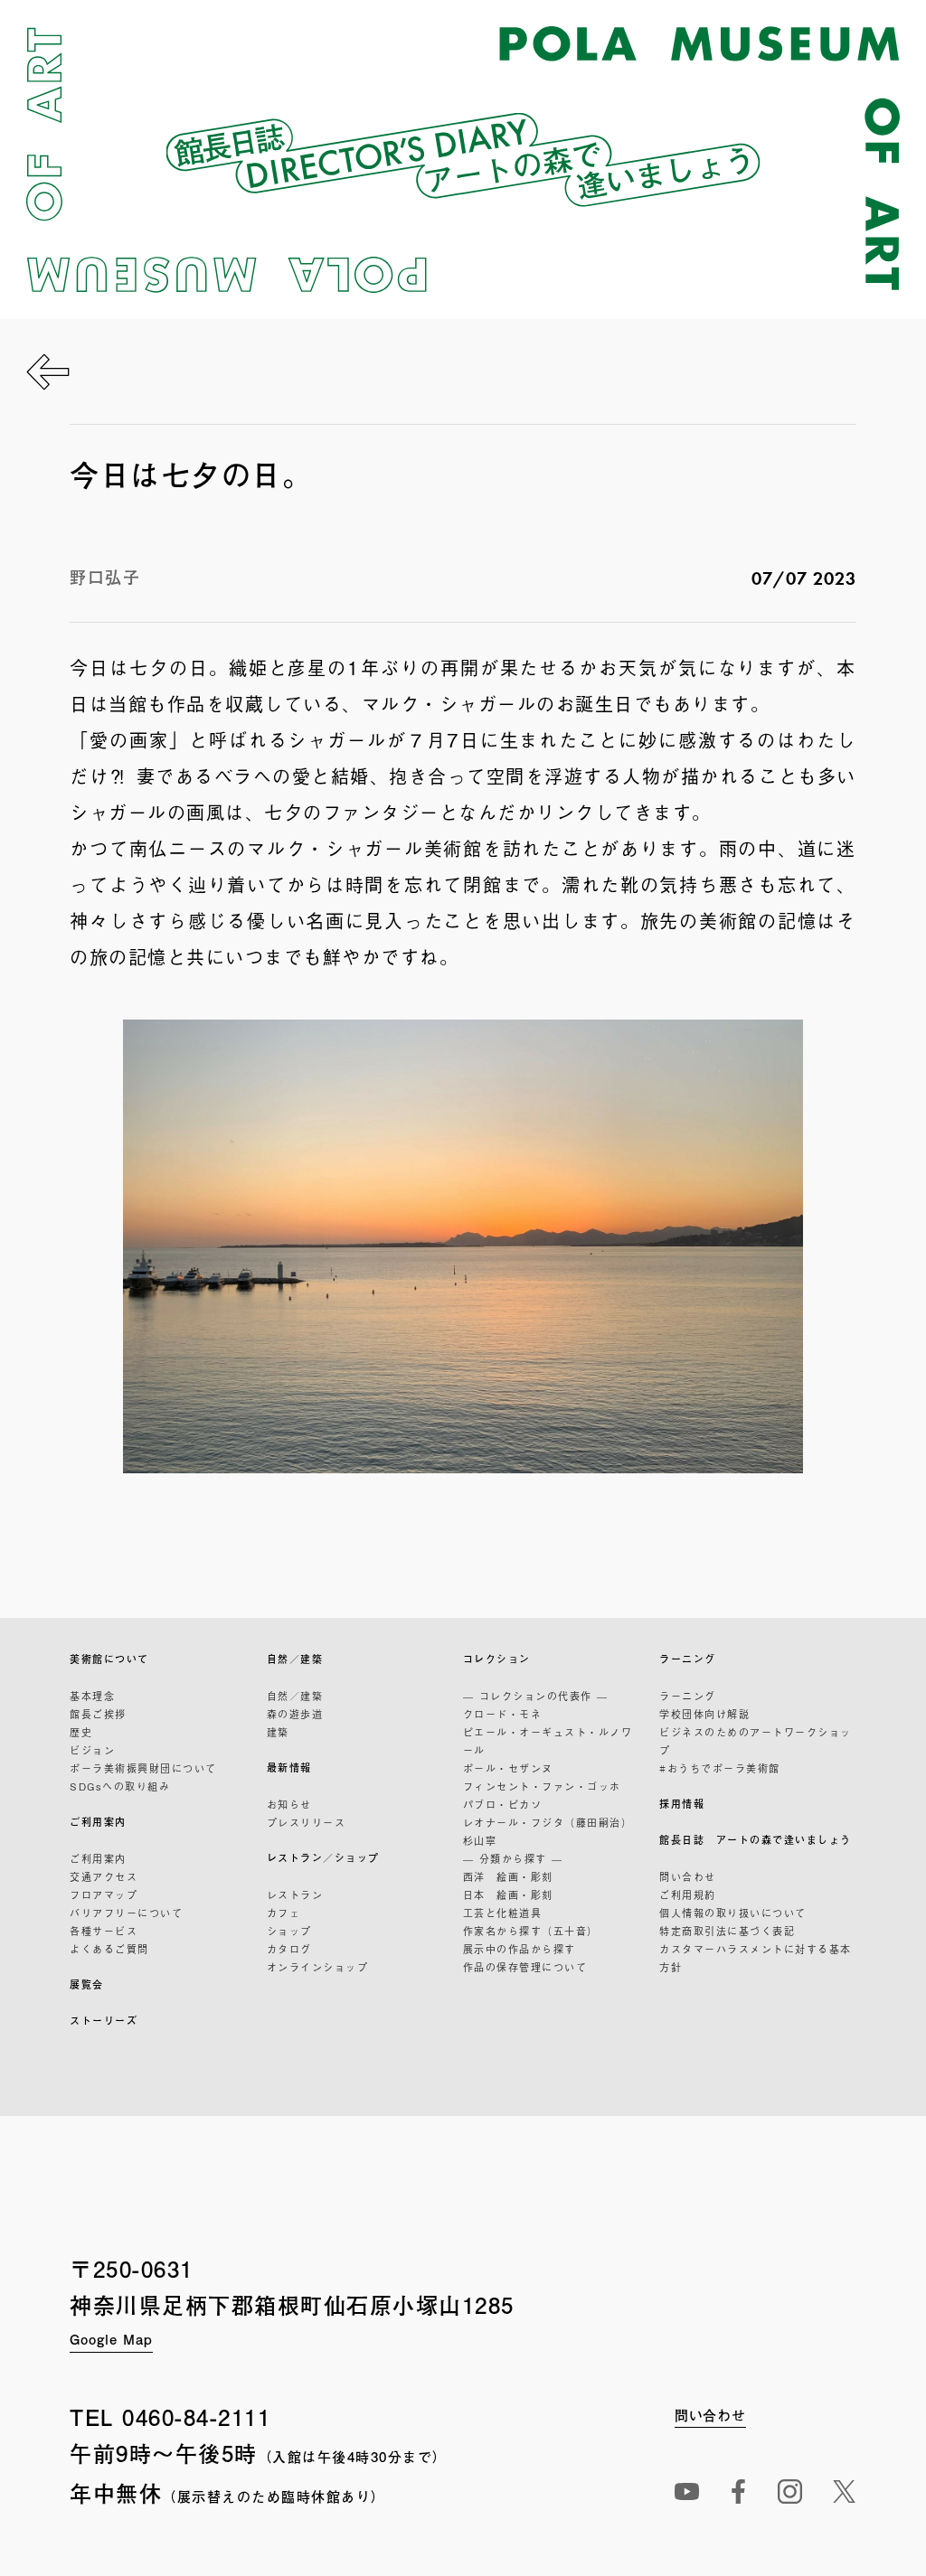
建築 (278, 1732)
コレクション (497, 1659)
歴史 (81, 1732)
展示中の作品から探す (520, 1949)
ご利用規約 (688, 1894)
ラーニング (688, 1659)
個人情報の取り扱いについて (733, 1913)
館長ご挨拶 (98, 1714)
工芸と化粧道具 (503, 1913)
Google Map (111, 2339)
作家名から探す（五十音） (531, 1931)
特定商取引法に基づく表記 (727, 1931)
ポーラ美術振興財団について (143, 1768)
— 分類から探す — (513, 1858)
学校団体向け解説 (704, 1714)
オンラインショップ (318, 1967)
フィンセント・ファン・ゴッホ (542, 1786)
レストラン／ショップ (323, 1858)
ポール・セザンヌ (508, 1768)
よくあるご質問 (109, 1949)
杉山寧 (480, 1840)
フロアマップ (104, 1894)
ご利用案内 (98, 1822)
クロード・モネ (503, 1714)
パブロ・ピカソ (503, 1804)
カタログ (289, 1949)
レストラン (295, 1894)
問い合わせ (688, 1876)
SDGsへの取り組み (120, 1786)
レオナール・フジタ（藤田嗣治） (548, 1822)
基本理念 (92, 1696)
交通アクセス (104, 1876)
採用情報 (682, 1804)
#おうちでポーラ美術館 (720, 1768)
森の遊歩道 (295, 1714)
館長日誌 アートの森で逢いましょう (756, 1840)
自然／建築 (295, 1659)
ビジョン (92, 1750)
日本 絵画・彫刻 (508, 1894)
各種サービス (104, 1931)
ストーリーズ (104, 2021)
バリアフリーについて (126, 1913)
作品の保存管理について (525, 1967)
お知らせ (289, 1804)
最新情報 (289, 1767)
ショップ (289, 1931)
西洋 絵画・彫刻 (508, 1876)
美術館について (109, 1659)
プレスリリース (307, 1822)
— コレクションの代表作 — (536, 1696)
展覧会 (87, 1984)
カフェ (284, 1913)
